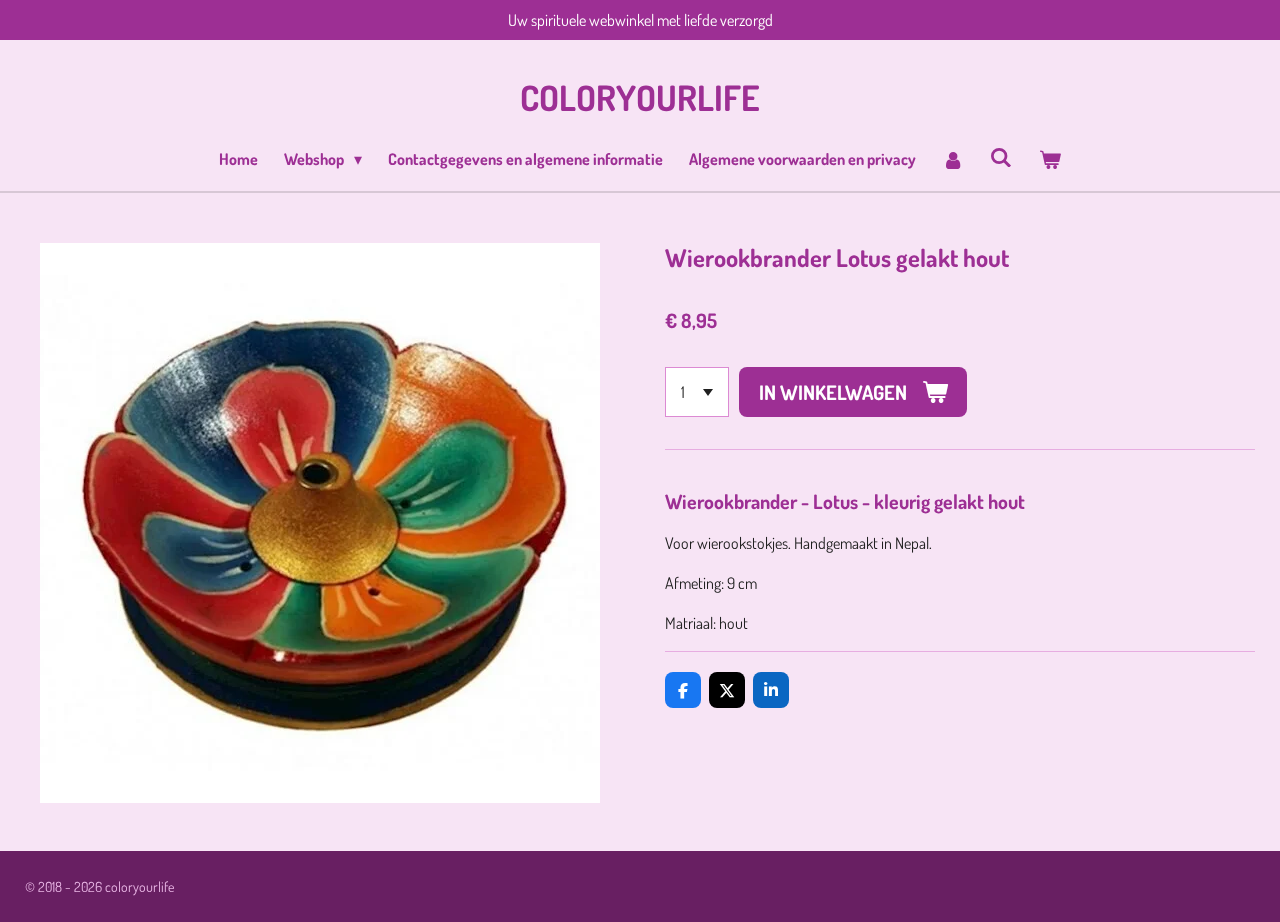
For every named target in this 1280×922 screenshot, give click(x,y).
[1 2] (697, 392)
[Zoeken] (1001, 157)
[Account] (953, 159)
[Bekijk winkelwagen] (1049, 159)
